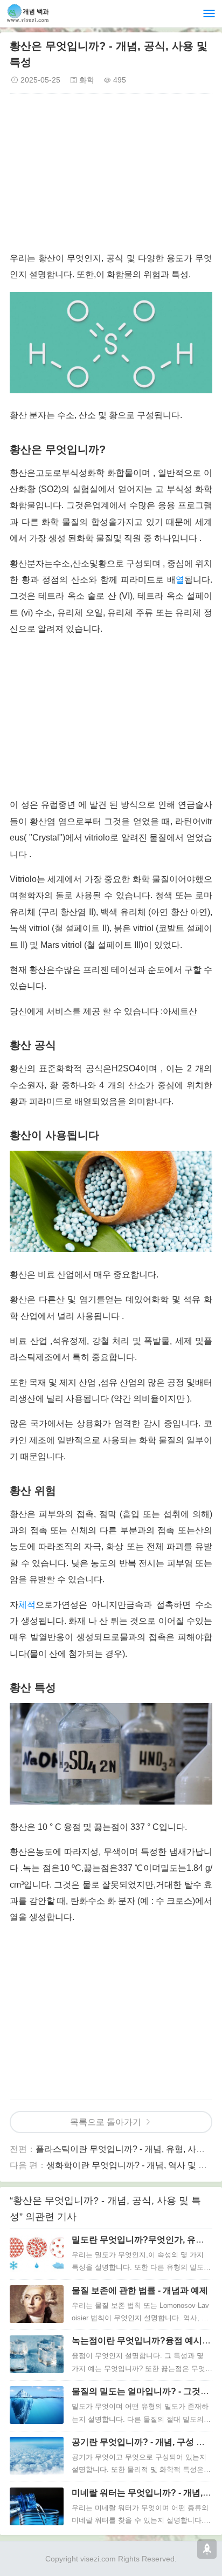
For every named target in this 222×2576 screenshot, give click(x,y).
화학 (87, 80)
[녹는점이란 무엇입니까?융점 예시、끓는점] (37, 2354)
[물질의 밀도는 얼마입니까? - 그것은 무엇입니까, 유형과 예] (37, 2405)
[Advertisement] (111, 175)
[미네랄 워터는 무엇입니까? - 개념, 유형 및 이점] (37, 2506)
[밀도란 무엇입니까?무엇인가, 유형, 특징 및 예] (37, 2253)
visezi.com (98, 2559)
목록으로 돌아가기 (106, 2122)
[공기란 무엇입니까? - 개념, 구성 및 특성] (37, 2456)
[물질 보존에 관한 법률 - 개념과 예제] (37, 2304)
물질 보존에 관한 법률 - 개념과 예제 (140, 2290)
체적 (27, 1605)
